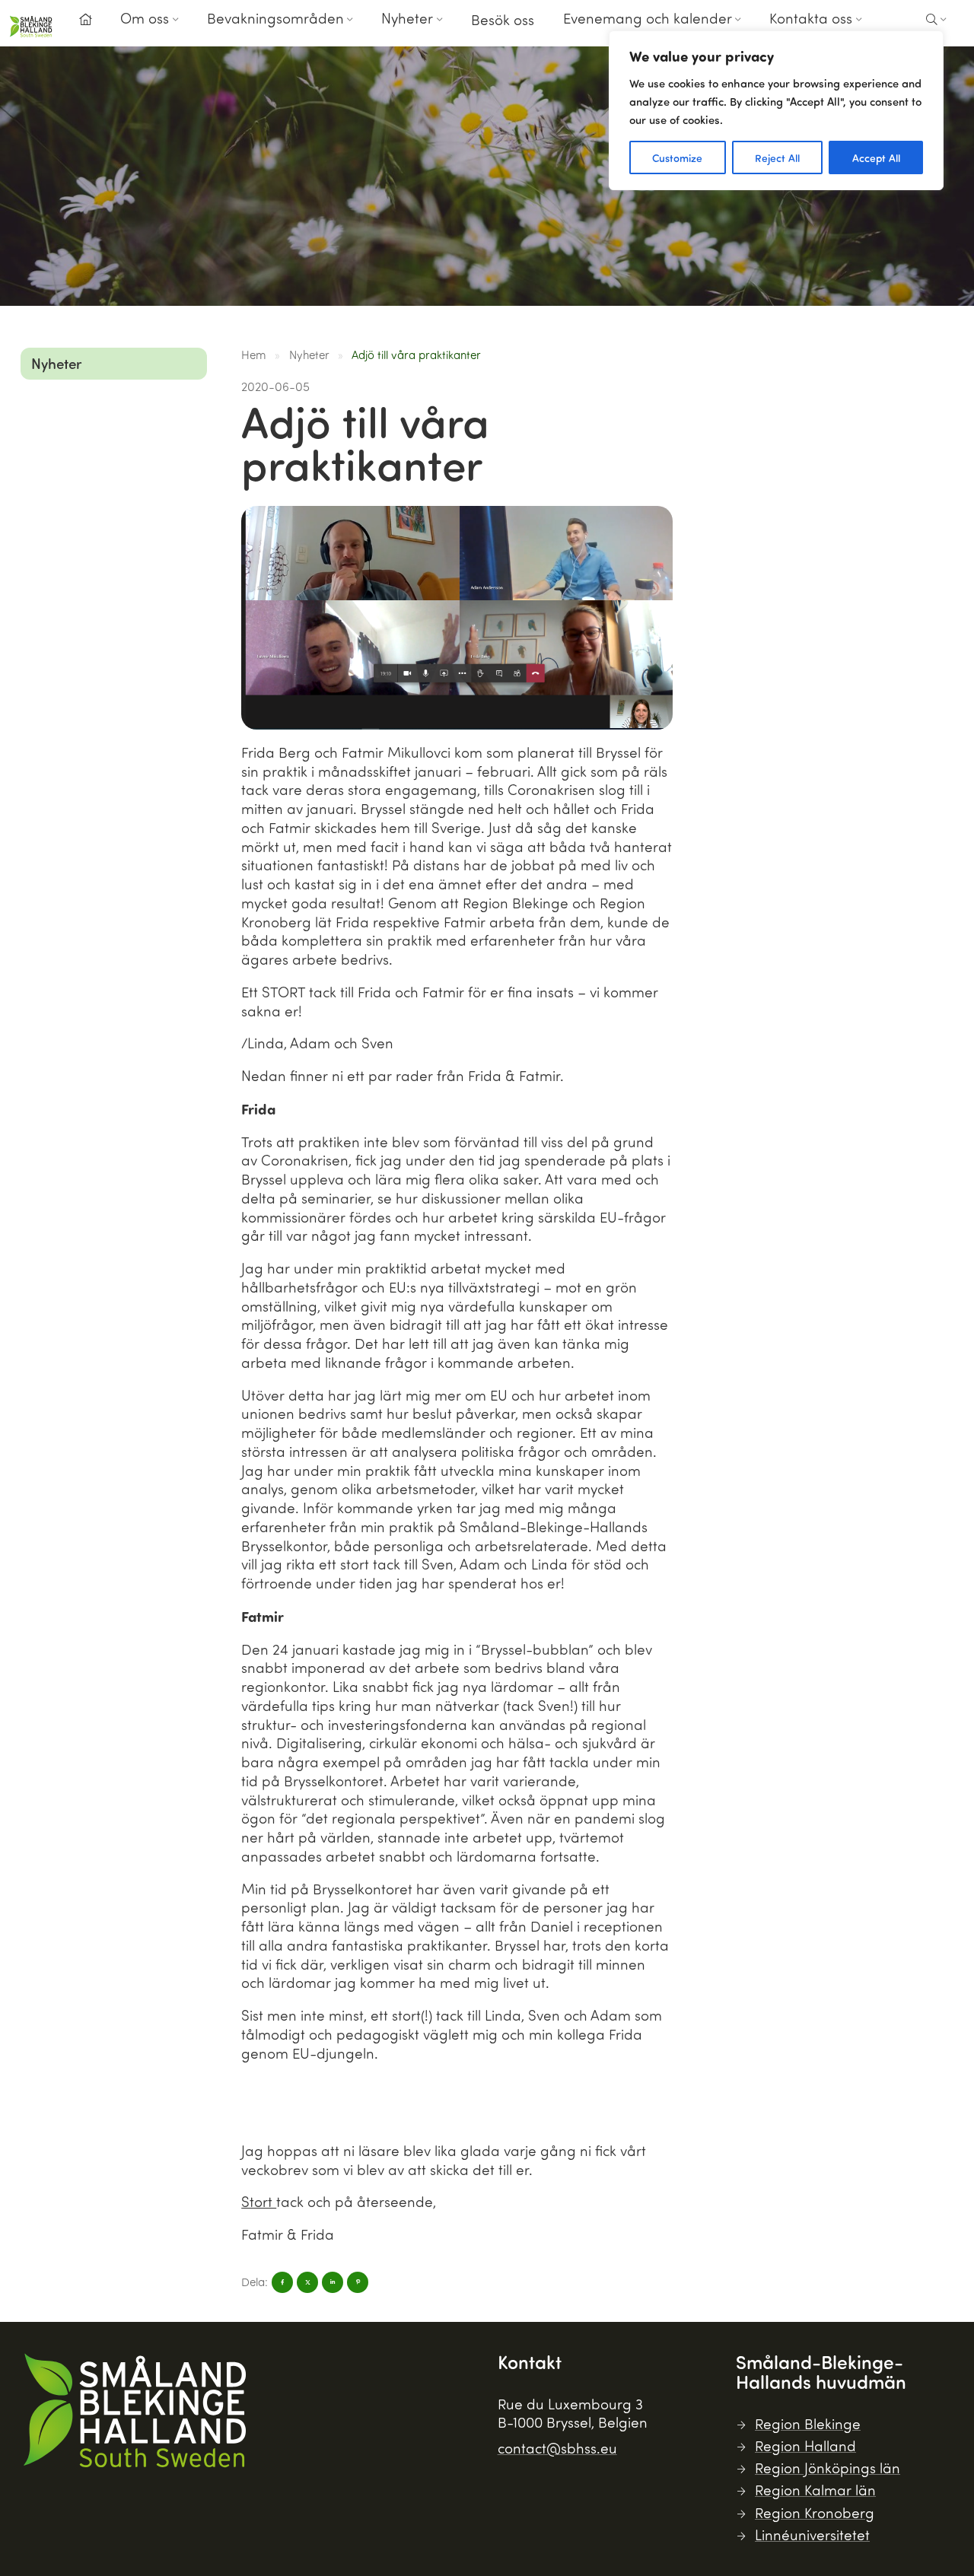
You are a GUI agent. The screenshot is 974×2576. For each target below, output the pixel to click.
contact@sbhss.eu (557, 2448)
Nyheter (407, 18)
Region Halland (805, 2446)
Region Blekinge (808, 2423)
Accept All (876, 157)
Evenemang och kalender (648, 18)
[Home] (85, 20)
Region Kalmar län (815, 2490)
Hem (254, 355)
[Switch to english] (894, 30)
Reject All (777, 157)
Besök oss (503, 19)
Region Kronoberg (815, 2512)
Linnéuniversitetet (812, 2535)
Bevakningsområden (275, 18)
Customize (677, 157)
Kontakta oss (811, 18)
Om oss (145, 18)
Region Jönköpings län (828, 2468)
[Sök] (936, 20)
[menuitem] (85, 24)
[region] (776, 110)
